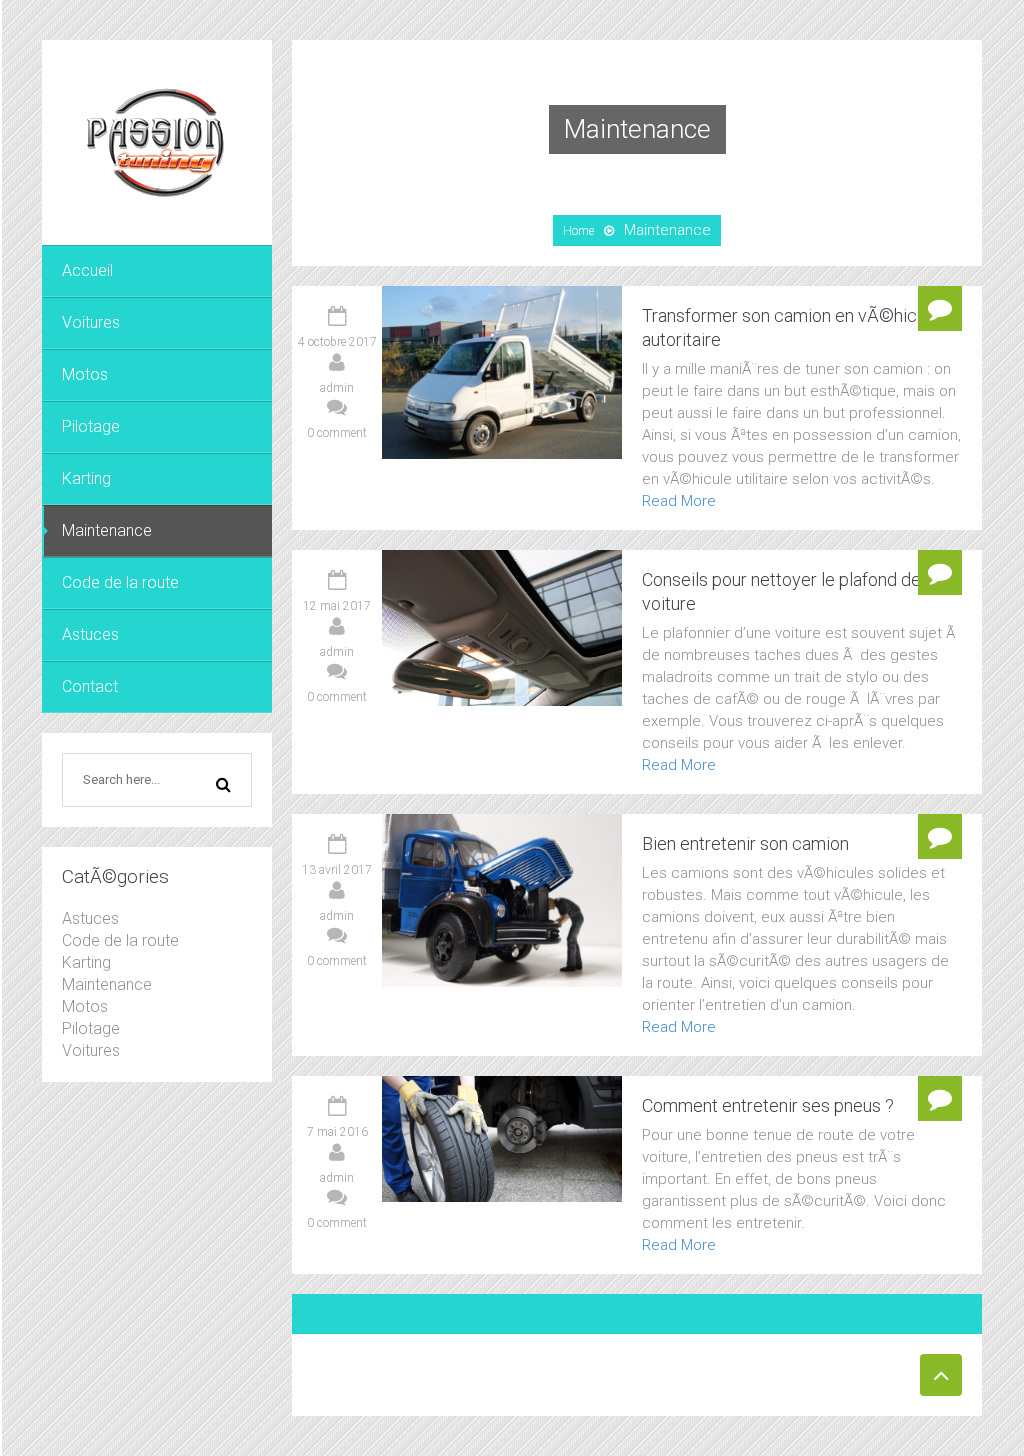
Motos (85, 374)
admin (337, 388)
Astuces (90, 634)
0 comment (337, 433)
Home (578, 231)
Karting (86, 478)
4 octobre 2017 (337, 342)
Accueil (87, 270)
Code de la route (120, 582)
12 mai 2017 (337, 606)
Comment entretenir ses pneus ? (768, 1105)
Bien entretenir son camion (745, 843)
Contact (90, 686)
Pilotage (91, 426)
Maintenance (107, 530)
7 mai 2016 (337, 1132)
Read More (679, 501)
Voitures (91, 322)
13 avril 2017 (337, 870)
